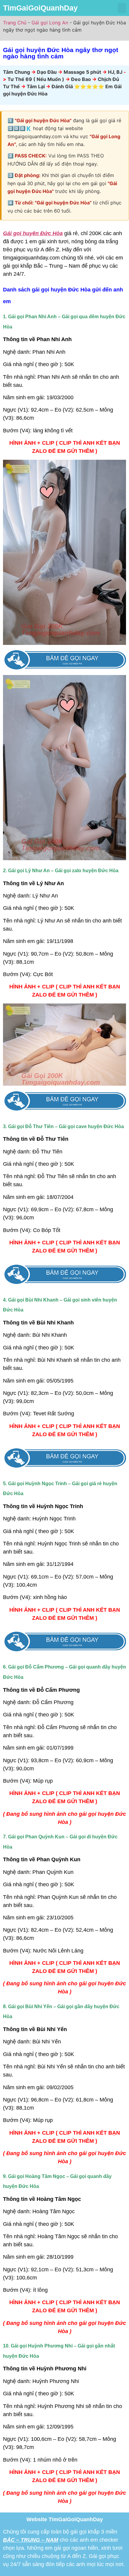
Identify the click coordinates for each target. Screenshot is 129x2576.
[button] (122, 8)
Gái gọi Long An (50, 23)
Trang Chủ (15, 23)
